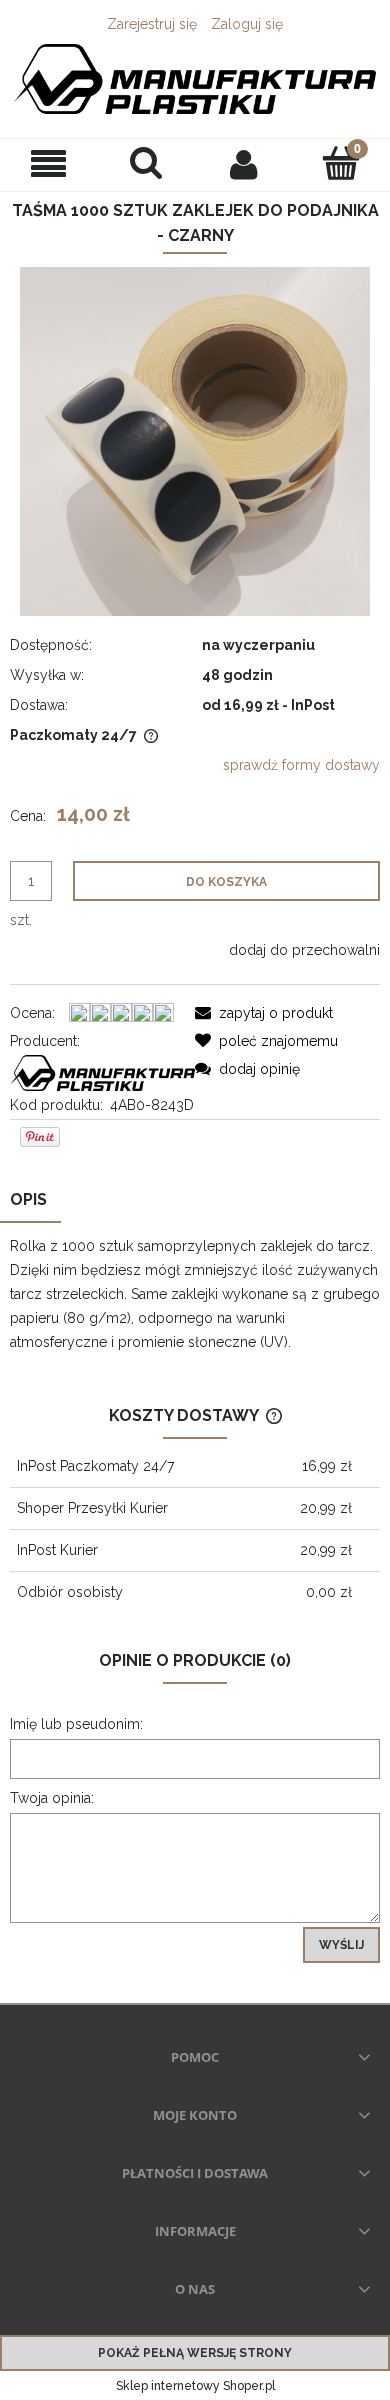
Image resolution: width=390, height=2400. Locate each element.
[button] (49, 164)
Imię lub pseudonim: (76, 1724)
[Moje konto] (244, 164)
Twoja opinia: (52, 1798)
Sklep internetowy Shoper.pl (195, 2386)
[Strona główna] (195, 79)
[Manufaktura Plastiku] (102, 1071)
